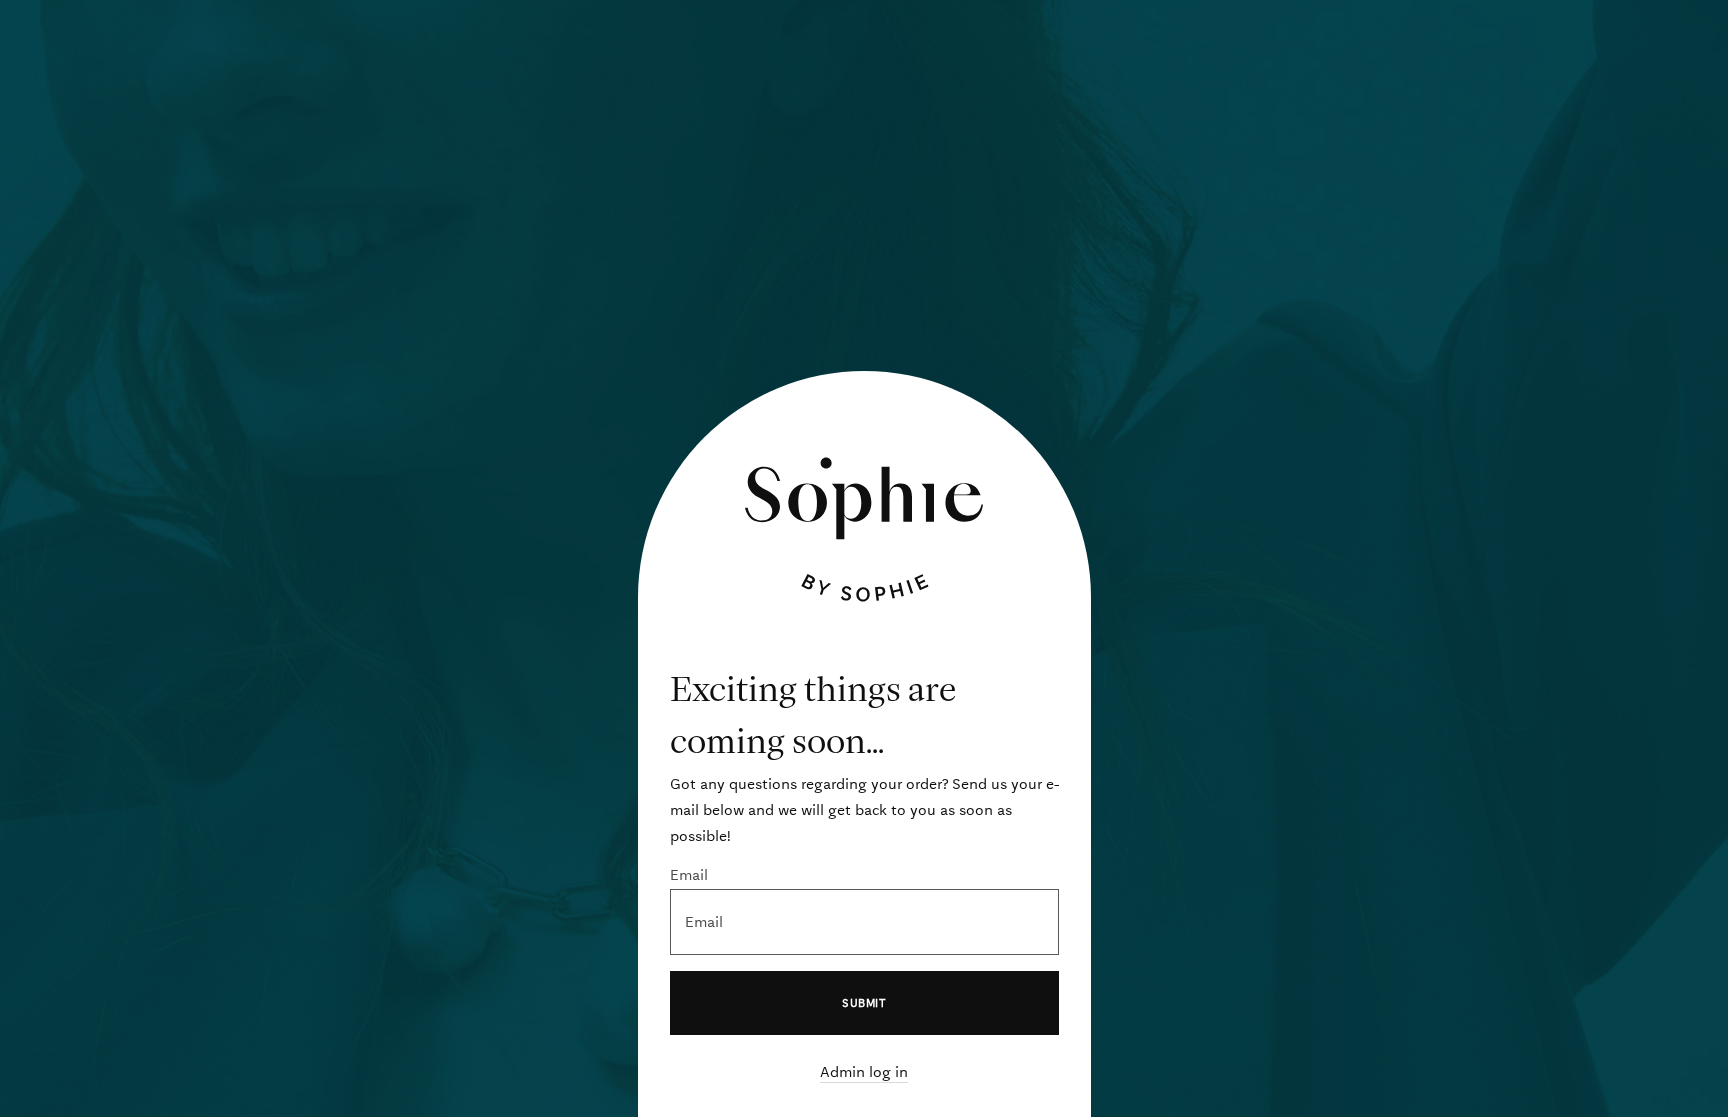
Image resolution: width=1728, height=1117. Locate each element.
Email (689, 875)
